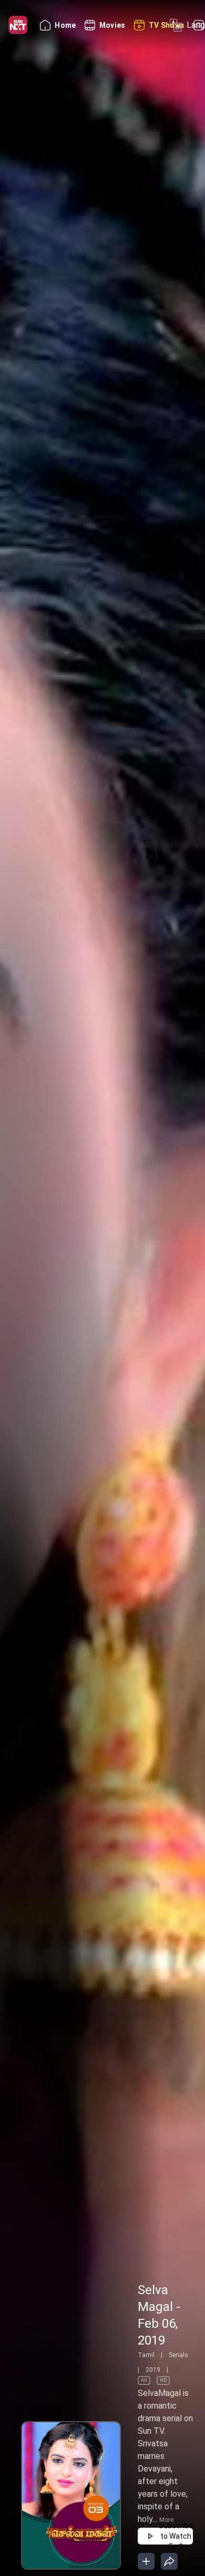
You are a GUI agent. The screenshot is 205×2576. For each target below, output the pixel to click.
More (166, 2520)
